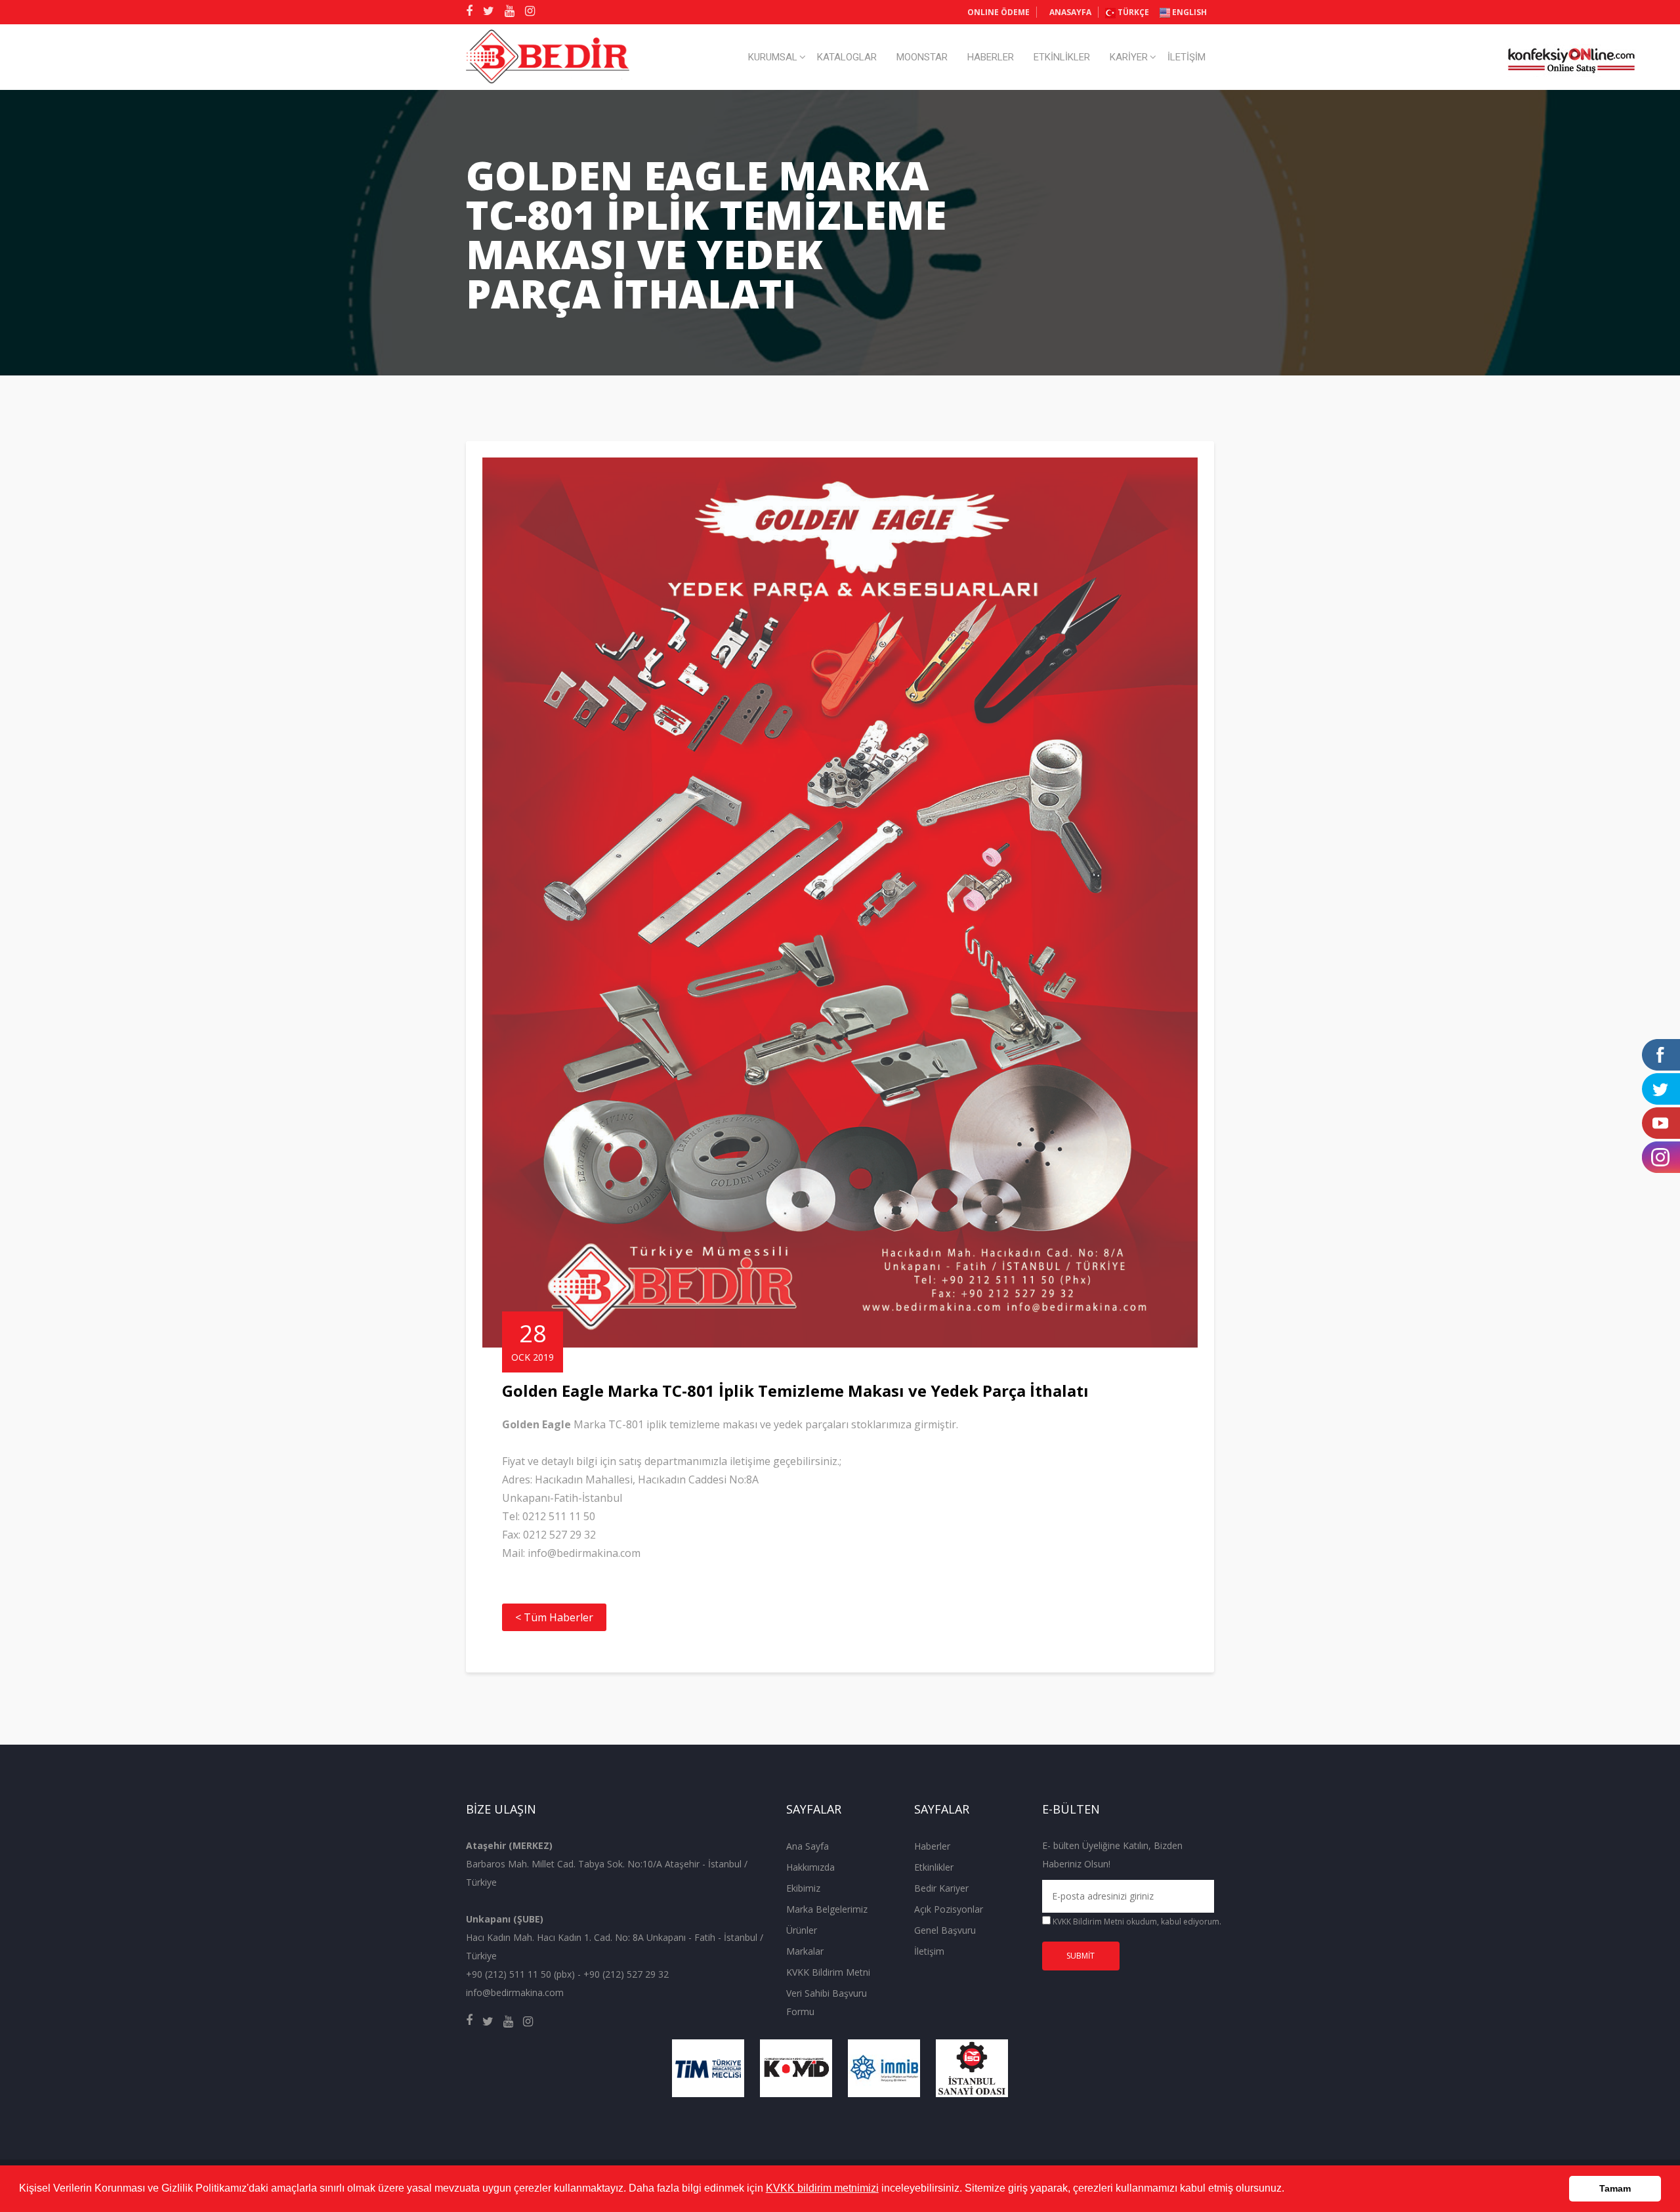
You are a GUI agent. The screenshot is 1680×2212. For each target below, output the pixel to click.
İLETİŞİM (1186, 57)
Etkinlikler (934, 1867)
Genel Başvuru (945, 1930)
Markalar (805, 1951)
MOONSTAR (922, 57)
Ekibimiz (803, 1888)
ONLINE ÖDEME (998, 12)
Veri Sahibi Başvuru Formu (827, 2002)
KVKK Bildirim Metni (828, 1972)
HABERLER (991, 57)
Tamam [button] (1615, 2188)
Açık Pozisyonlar (949, 1909)
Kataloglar (847, 57)
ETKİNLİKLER (1062, 57)
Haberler (932, 1846)
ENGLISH (1188, 12)
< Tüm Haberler (554, 1617)
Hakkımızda (810, 1867)
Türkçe (1132, 12)
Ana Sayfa (808, 1846)
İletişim (929, 1951)
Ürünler (802, 1930)
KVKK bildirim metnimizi (822, 2188)
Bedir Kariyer (941, 1888)
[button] (1289, 2190)
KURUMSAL (773, 57)
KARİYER (1129, 57)
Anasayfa (1070, 12)
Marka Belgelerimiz (827, 1909)
